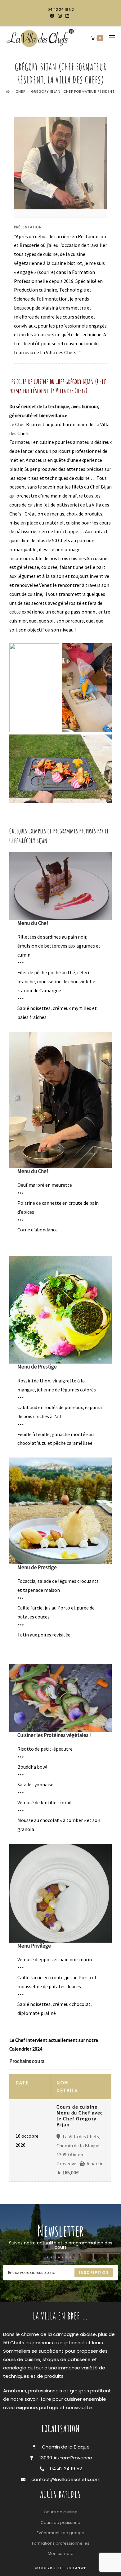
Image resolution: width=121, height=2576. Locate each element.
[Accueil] (8, 92)
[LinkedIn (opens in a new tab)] (67, 16)
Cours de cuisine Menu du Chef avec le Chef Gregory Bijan (80, 2116)
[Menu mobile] (110, 38)
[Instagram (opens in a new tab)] (60, 16)
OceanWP (76, 2568)
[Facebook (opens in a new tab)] (53, 16)
